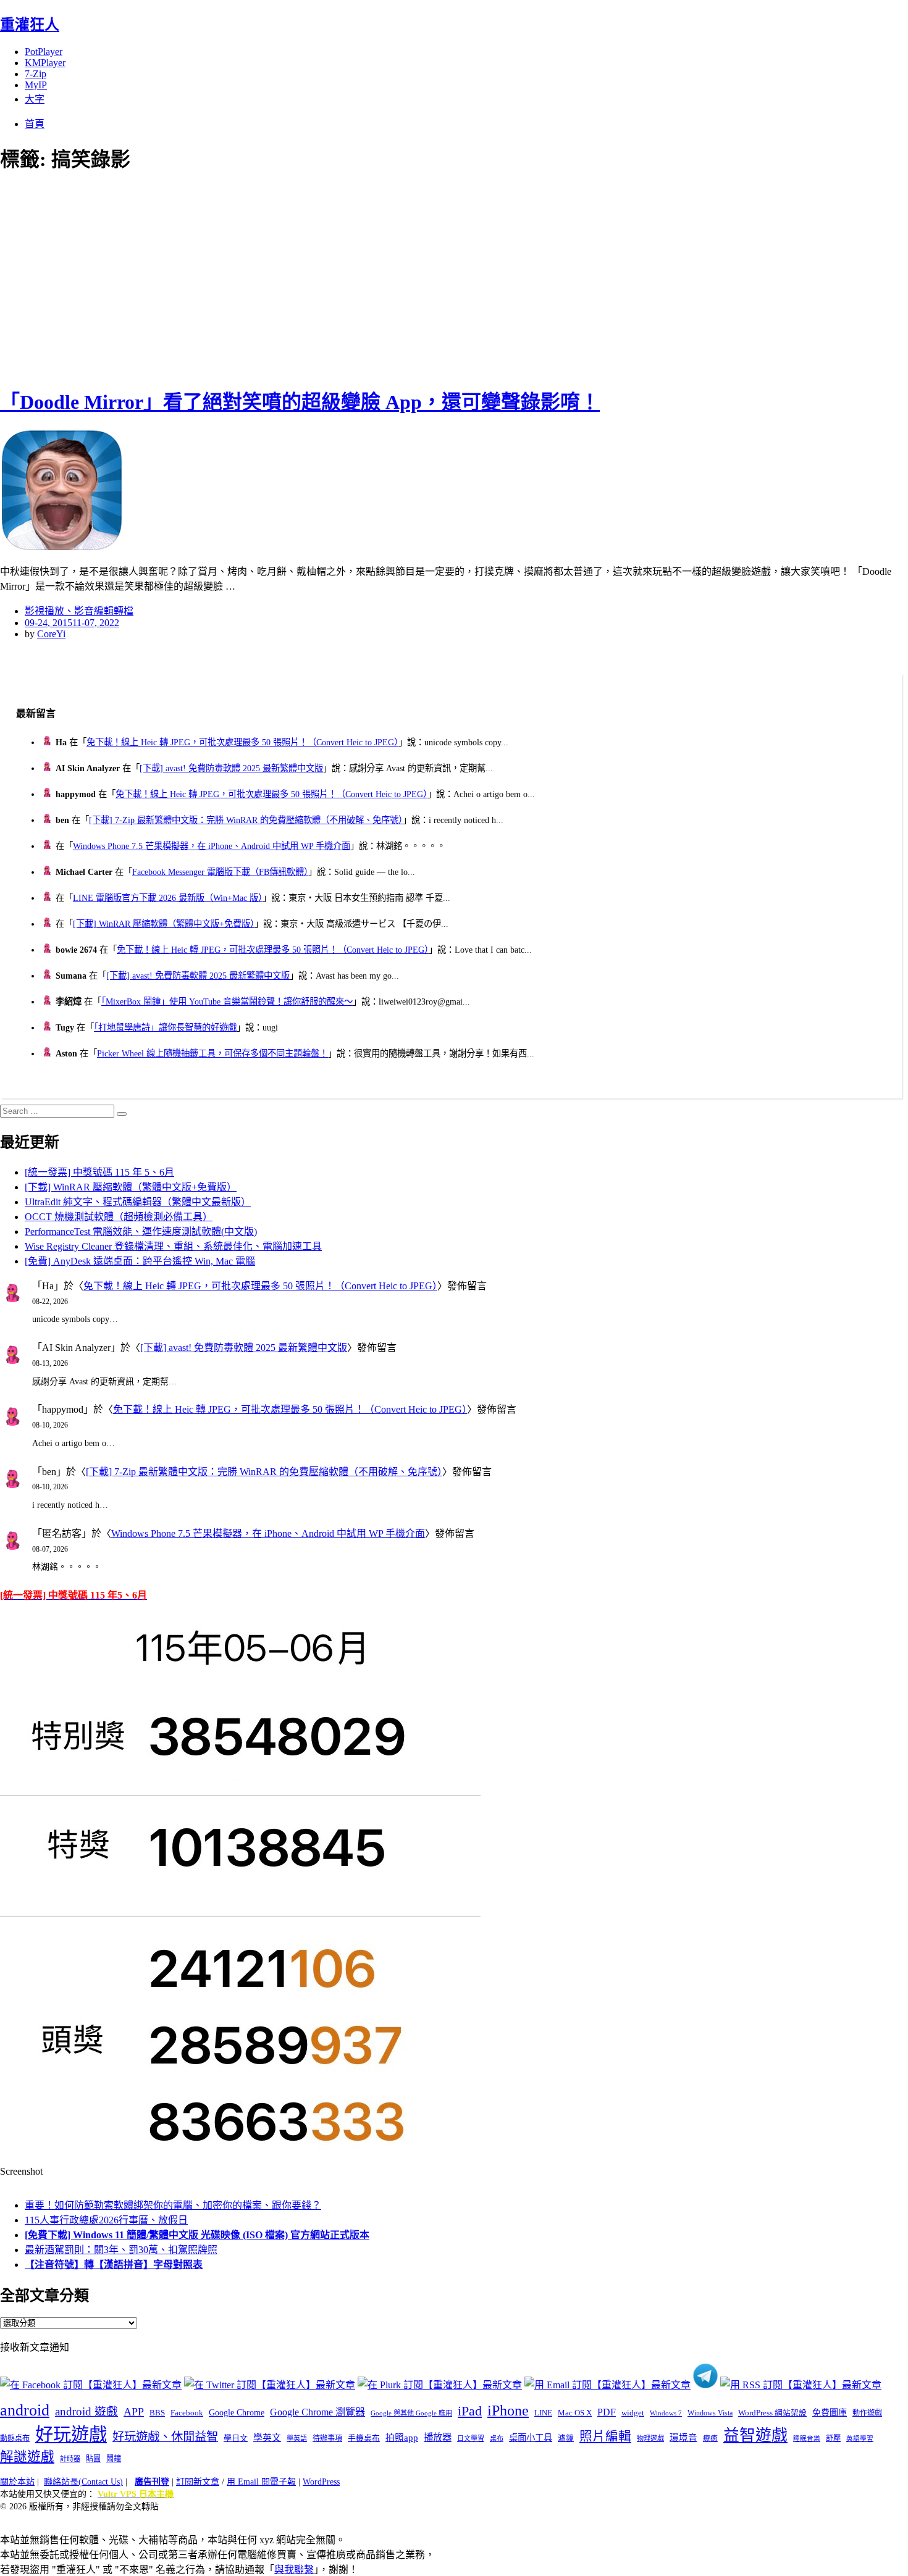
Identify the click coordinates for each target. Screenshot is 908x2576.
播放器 (438, 2437)
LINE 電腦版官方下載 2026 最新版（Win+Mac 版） (168, 898)
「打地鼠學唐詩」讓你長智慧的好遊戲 (165, 1027)
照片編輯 (605, 2436)
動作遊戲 (867, 2413)
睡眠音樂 (807, 2439)
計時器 (70, 2459)
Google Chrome (237, 2412)
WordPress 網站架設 (772, 2413)
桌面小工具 (531, 2438)
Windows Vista (710, 2413)
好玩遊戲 (71, 2435)
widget (633, 2413)
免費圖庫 (830, 2412)
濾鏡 (566, 2438)
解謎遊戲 (27, 2457)
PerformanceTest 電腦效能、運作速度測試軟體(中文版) (141, 1232)
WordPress (321, 2482)
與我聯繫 (294, 2570)
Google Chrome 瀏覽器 (317, 2412)
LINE (543, 2413)
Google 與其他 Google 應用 (411, 2413)
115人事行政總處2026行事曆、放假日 (106, 2220)
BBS (157, 2413)
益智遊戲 (755, 2436)
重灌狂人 (30, 25)
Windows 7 (666, 2413)
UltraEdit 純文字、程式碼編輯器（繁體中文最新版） (138, 1202)
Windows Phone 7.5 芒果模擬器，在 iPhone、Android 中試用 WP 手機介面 (212, 846)
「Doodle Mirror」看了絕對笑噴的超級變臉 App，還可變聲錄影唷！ (300, 402)
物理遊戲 (650, 2438)
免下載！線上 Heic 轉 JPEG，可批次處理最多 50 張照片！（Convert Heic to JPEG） (242, 742)
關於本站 (17, 2482)
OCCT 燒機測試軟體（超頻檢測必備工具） (119, 1217)
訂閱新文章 (198, 2482)
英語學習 (860, 2439)
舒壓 (833, 2438)
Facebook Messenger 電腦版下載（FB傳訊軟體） (220, 872)
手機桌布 (364, 2438)
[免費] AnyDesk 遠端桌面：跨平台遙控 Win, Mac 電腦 (140, 1261)
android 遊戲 (86, 2411)
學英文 (267, 2438)
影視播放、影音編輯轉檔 (79, 611)
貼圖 (93, 2459)
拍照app (402, 2438)
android (25, 2410)
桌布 (497, 2438)
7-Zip (36, 74)
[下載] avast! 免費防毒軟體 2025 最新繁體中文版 (231, 768)
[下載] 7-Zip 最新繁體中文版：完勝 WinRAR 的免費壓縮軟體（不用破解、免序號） (246, 820)
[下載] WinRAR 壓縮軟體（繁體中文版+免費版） (164, 924)
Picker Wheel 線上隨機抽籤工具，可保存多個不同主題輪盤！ (212, 1053)
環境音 (683, 2438)
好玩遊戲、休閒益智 (165, 2437)
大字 (35, 99)
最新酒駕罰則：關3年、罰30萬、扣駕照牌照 (121, 2250)
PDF (607, 2412)
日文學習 (471, 2438)
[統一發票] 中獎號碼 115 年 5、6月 (99, 1172)
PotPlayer (44, 52)
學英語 (297, 2438)
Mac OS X (575, 2413)
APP (134, 2412)
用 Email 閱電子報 (261, 2482)
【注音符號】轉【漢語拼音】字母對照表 (114, 2264)
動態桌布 (15, 2438)
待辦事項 (327, 2438)
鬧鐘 (114, 2459)
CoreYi (51, 634)
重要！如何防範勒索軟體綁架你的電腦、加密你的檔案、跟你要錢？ (173, 2205)
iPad (470, 2411)
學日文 (236, 2438)
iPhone (508, 2411)
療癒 (710, 2438)
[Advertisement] (222, 278)
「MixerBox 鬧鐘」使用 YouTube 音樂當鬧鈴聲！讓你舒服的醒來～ (227, 1002)
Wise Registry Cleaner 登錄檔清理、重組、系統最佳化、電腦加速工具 (173, 1246)
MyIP (36, 85)
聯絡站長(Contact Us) (83, 2482)
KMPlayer (45, 63)
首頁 (35, 124)
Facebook (187, 2413)
